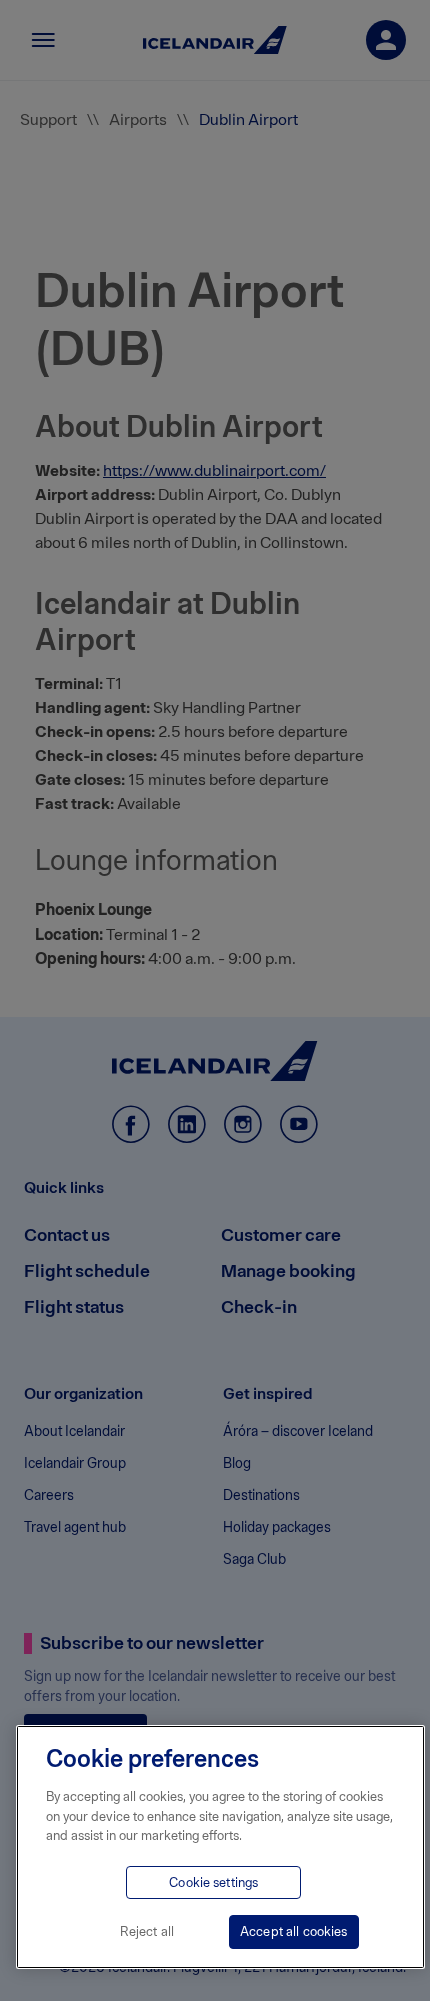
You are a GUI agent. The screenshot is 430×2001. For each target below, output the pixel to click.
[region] (220, 1847)
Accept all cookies (293, 1931)
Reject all (147, 1931)
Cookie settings (213, 1882)
